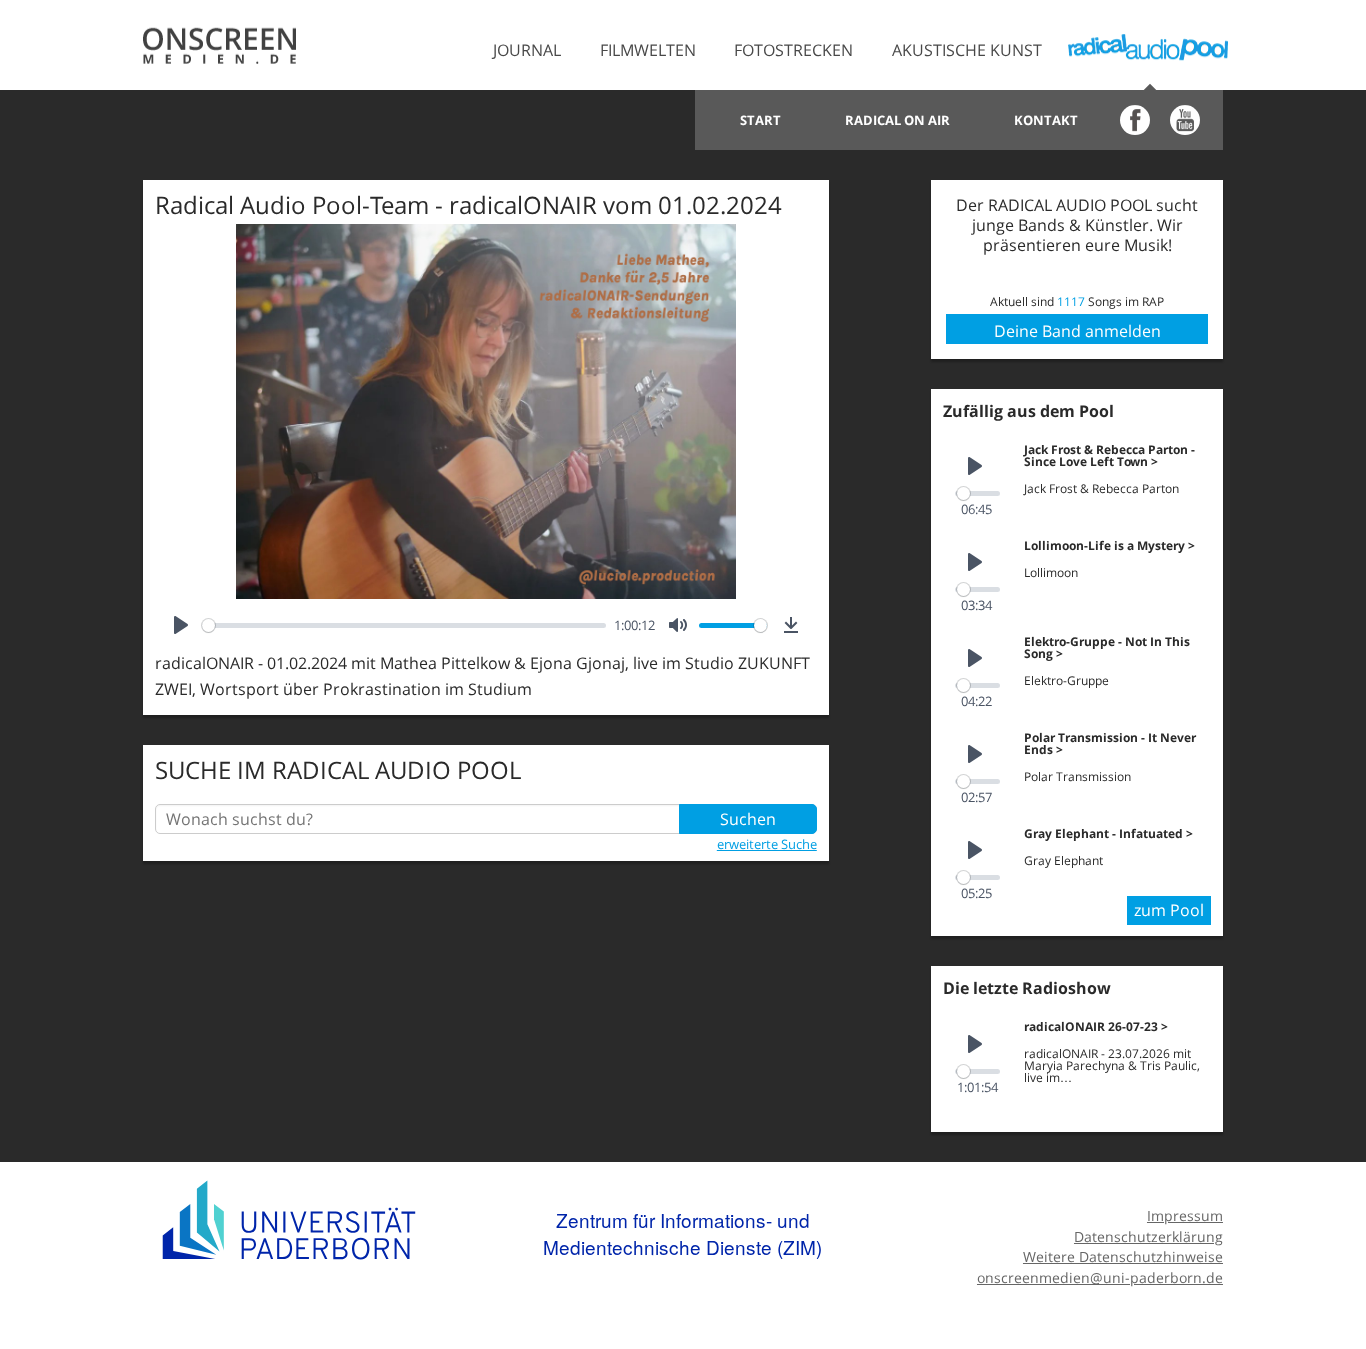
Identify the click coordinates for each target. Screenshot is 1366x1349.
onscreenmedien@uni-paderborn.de (1100, 1277)
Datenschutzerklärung (1148, 1236)
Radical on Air (897, 120)
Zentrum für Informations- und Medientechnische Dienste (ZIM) (682, 1233)
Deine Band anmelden (1077, 331)
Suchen (748, 819)
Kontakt (1046, 120)
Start (760, 120)
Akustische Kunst (967, 50)
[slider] (404, 625)
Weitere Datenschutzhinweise (1123, 1256)
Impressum (1185, 1215)
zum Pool (1169, 910)
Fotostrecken (793, 50)
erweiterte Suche (767, 844)
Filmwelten (648, 50)
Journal (527, 50)
